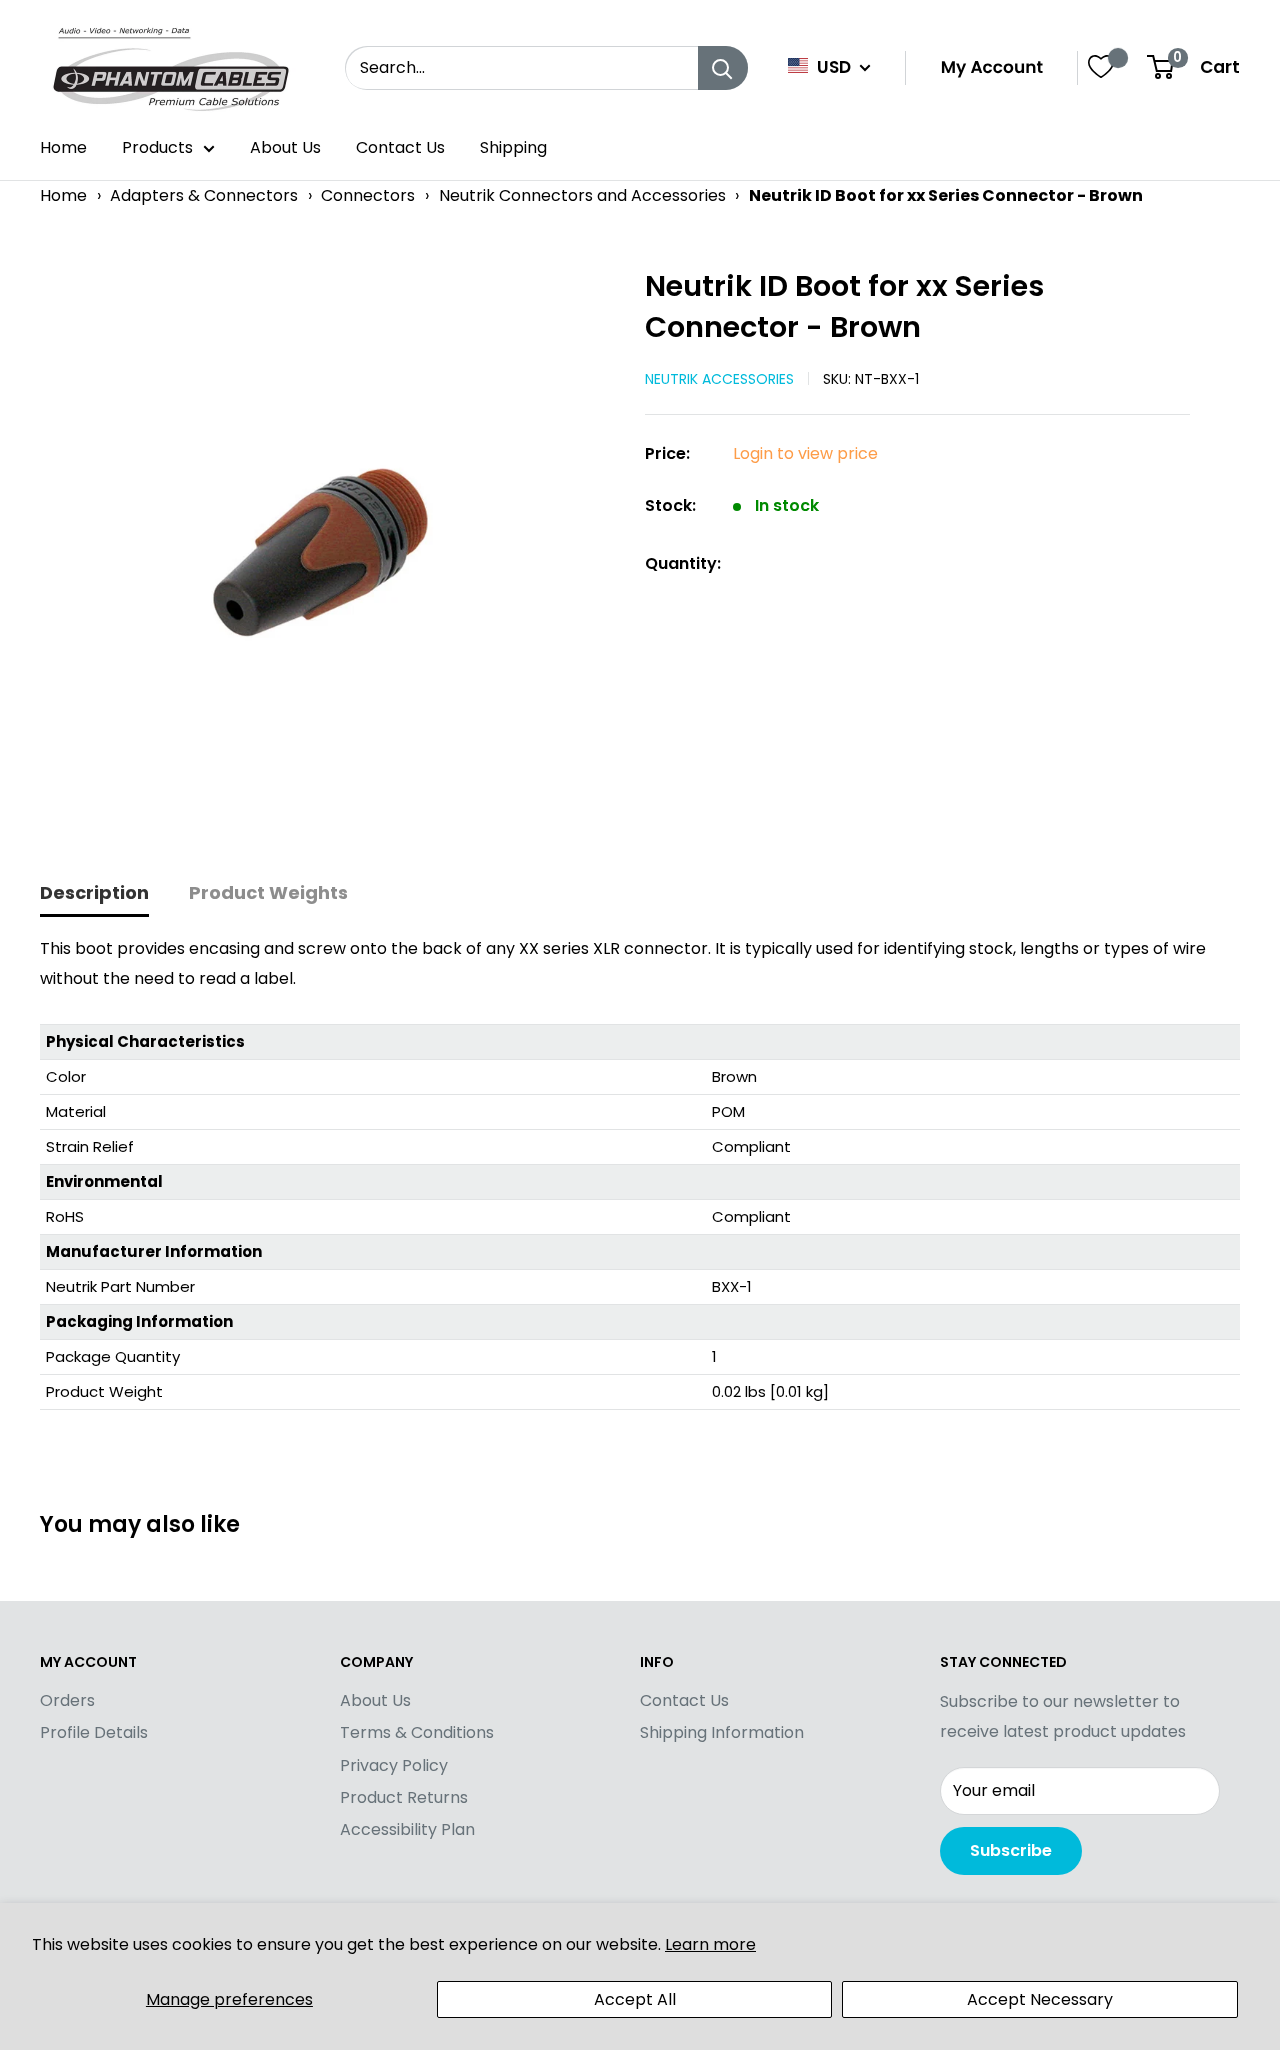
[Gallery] (332, 549)
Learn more (710, 1944)
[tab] (94, 894)
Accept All (635, 1999)
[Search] (723, 68)
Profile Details (94, 1732)
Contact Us (400, 147)
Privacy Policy (394, 1765)
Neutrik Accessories (719, 379)
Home (63, 147)
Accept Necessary (1040, 1999)
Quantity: (683, 563)
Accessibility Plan (407, 1829)
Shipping (513, 147)
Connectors (368, 195)
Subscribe (1011, 1850)
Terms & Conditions (417, 1732)
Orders (67, 1700)
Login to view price (805, 453)
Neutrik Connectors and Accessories (582, 195)
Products (157, 147)
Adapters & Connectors (204, 195)
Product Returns (404, 1797)
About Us (285, 147)
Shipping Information (722, 1732)
